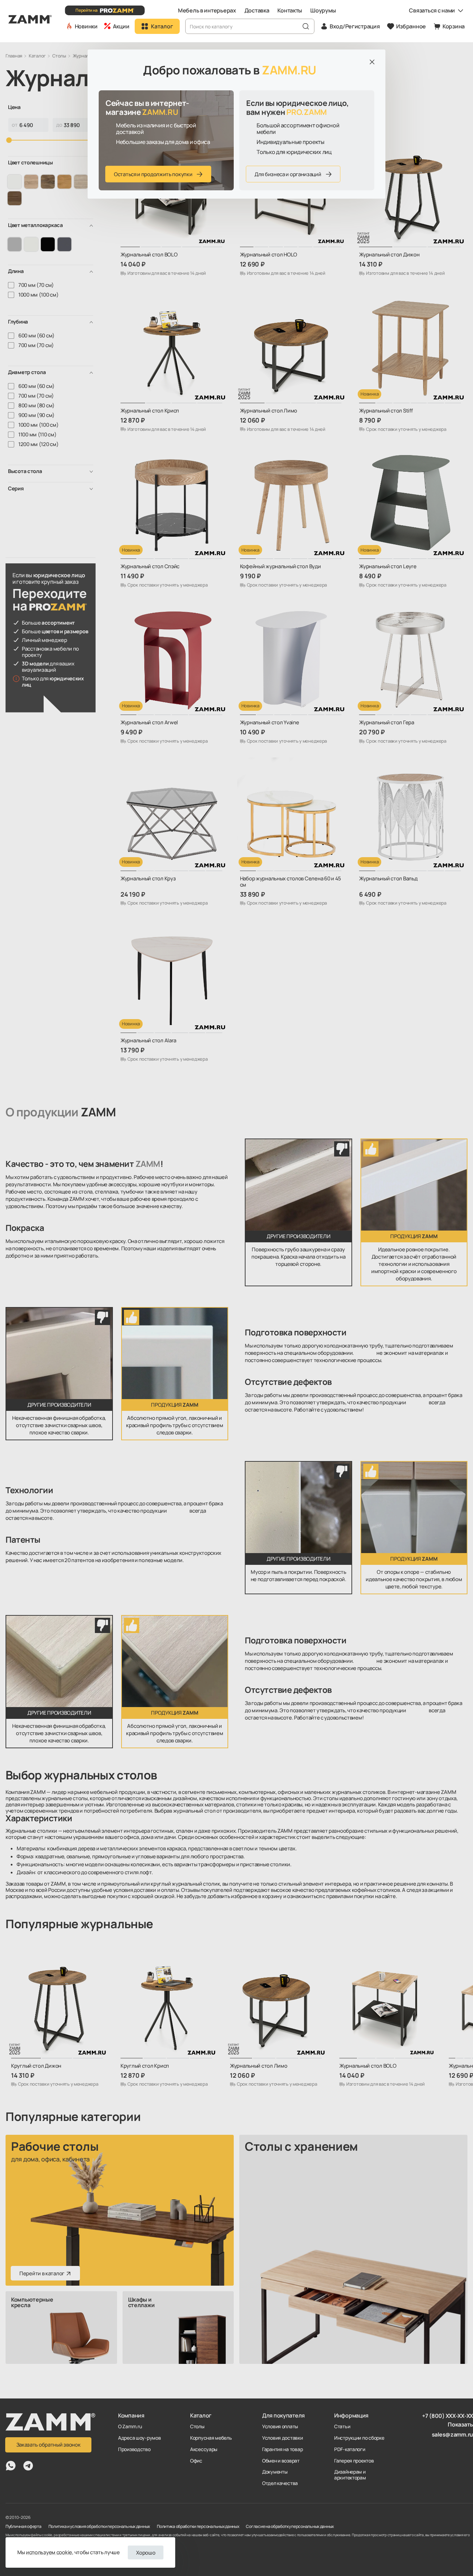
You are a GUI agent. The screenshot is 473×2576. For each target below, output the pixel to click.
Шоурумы (323, 10)
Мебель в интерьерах (207, 10)
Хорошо (146, 2553)
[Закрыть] (372, 62)
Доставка (257, 10)
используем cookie (49, 2552)
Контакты (290, 10)
